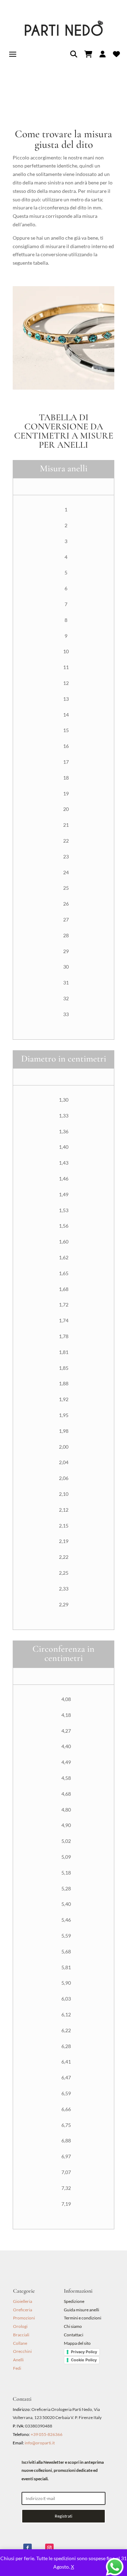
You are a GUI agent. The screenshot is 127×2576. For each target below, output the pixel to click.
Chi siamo (73, 2326)
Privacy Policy (84, 2352)
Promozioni (24, 2318)
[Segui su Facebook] (28, 2548)
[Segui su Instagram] (49, 2548)
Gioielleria (23, 2301)
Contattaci (74, 2335)
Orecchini (22, 2351)
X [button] (72, 2567)
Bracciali (21, 2335)
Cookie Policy (84, 2360)
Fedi (17, 2368)
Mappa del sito (77, 2343)
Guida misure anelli (81, 2310)
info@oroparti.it (40, 2443)
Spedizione (74, 2301)
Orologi (20, 2326)
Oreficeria (23, 2310)
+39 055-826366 (47, 2434)
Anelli (18, 2360)
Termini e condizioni (83, 2318)
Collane (20, 2343)
